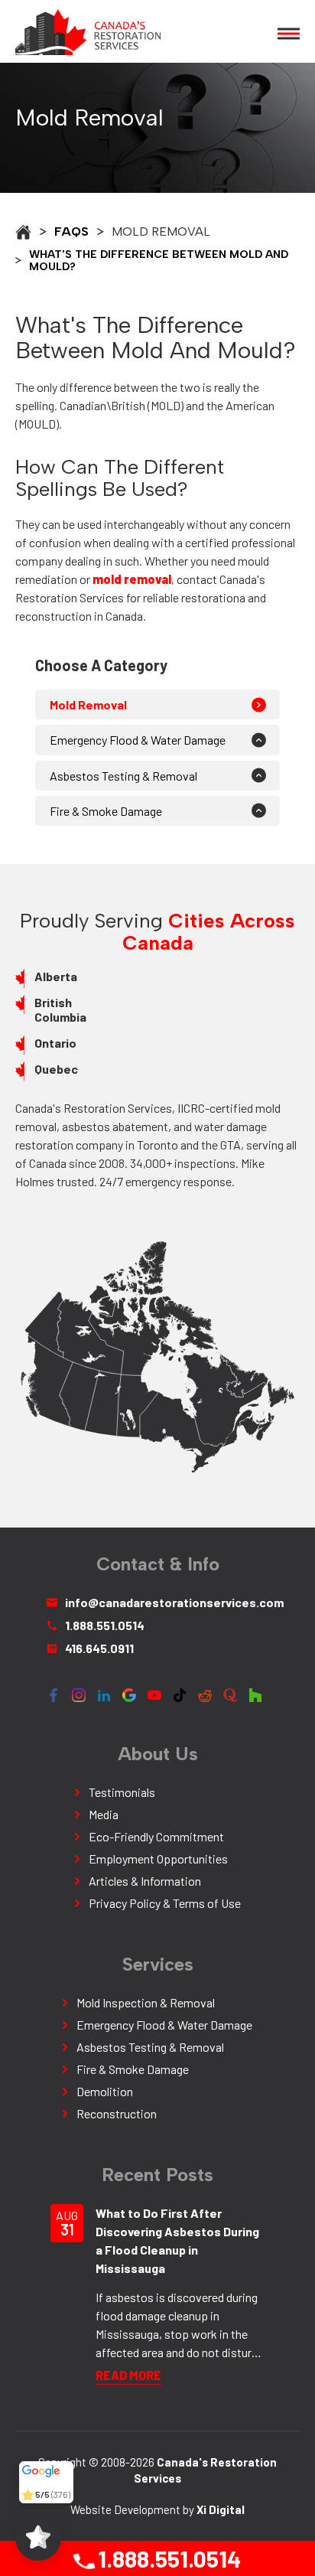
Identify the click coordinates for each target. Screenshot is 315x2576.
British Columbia (60, 1009)
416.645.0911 (99, 1648)
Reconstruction (117, 2113)
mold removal (132, 579)
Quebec (56, 1069)
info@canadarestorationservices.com (167, 1602)
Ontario (55, 1043)
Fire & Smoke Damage (106, 811)
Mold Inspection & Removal (146, 2002)
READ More (128, 2375)
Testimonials (122, 1792)
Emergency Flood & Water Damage (138, 740)
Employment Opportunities (158, 1859)
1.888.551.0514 (167, 2558)
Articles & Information (145, 1881)
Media (104, 1814)
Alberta (56, 976)
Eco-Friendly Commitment (156, 1836)
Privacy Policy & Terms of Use (165, 1903)
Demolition (105, 2091)
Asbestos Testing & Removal (123, 776)
